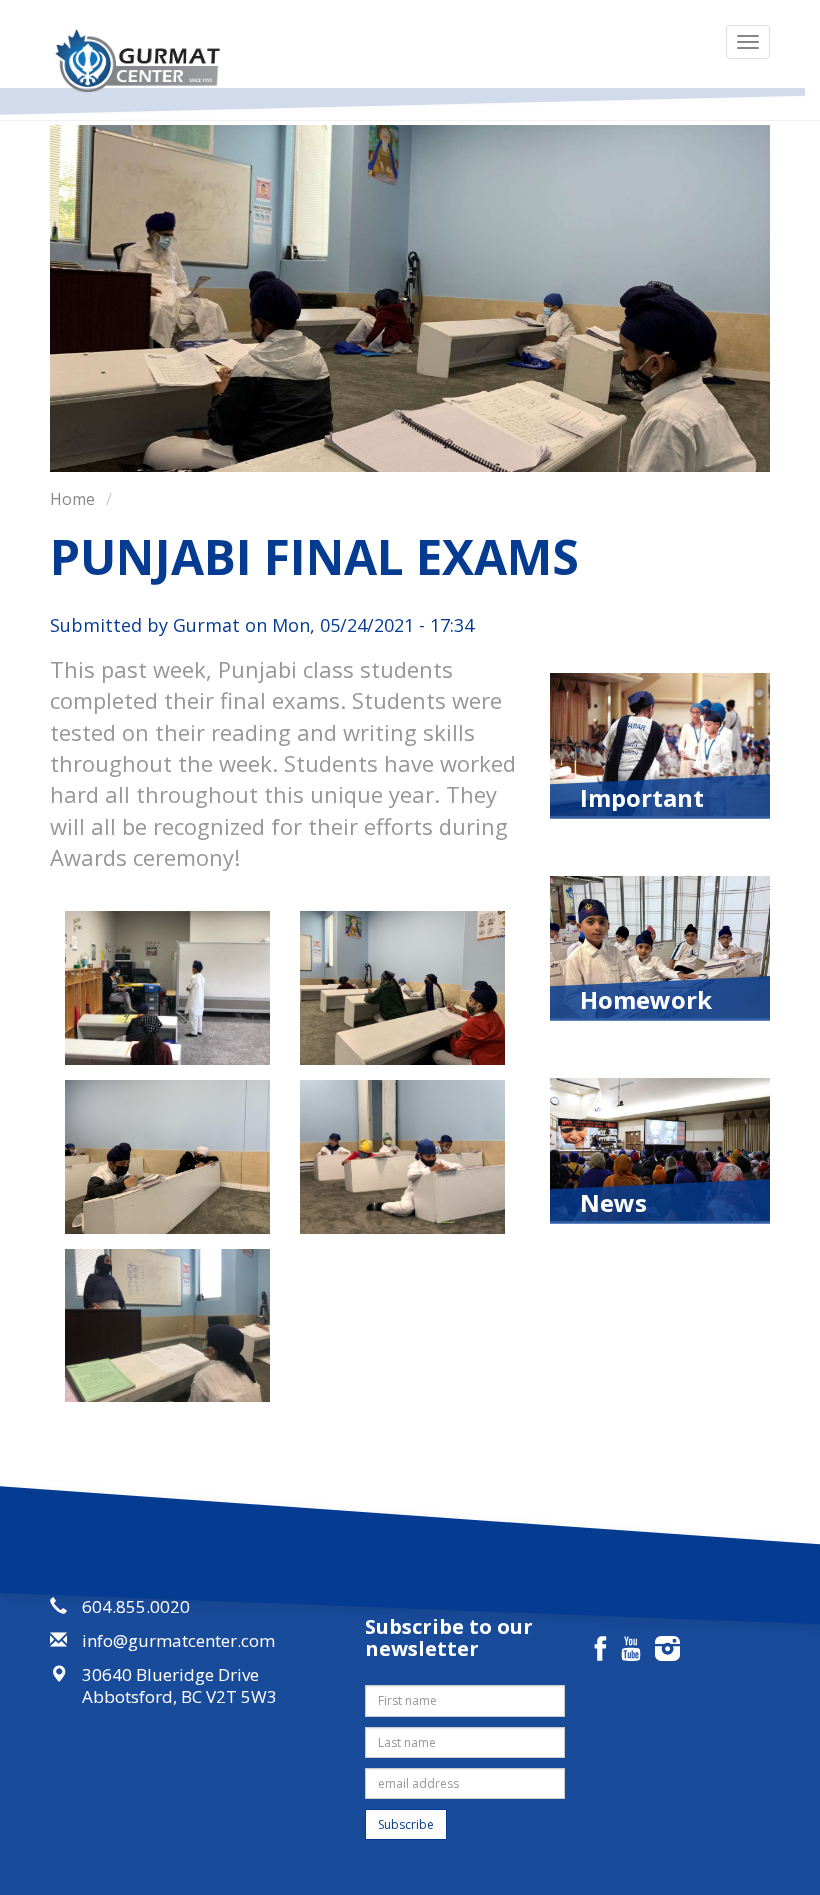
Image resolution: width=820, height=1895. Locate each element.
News (613, 1201)
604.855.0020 (136, 1606)
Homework (646, 998)
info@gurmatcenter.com (178, 1640)
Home (72, 499)
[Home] (145, 60)
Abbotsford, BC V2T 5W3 (179, 1696)
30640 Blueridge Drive (170, 1674)
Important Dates (642, 796)
